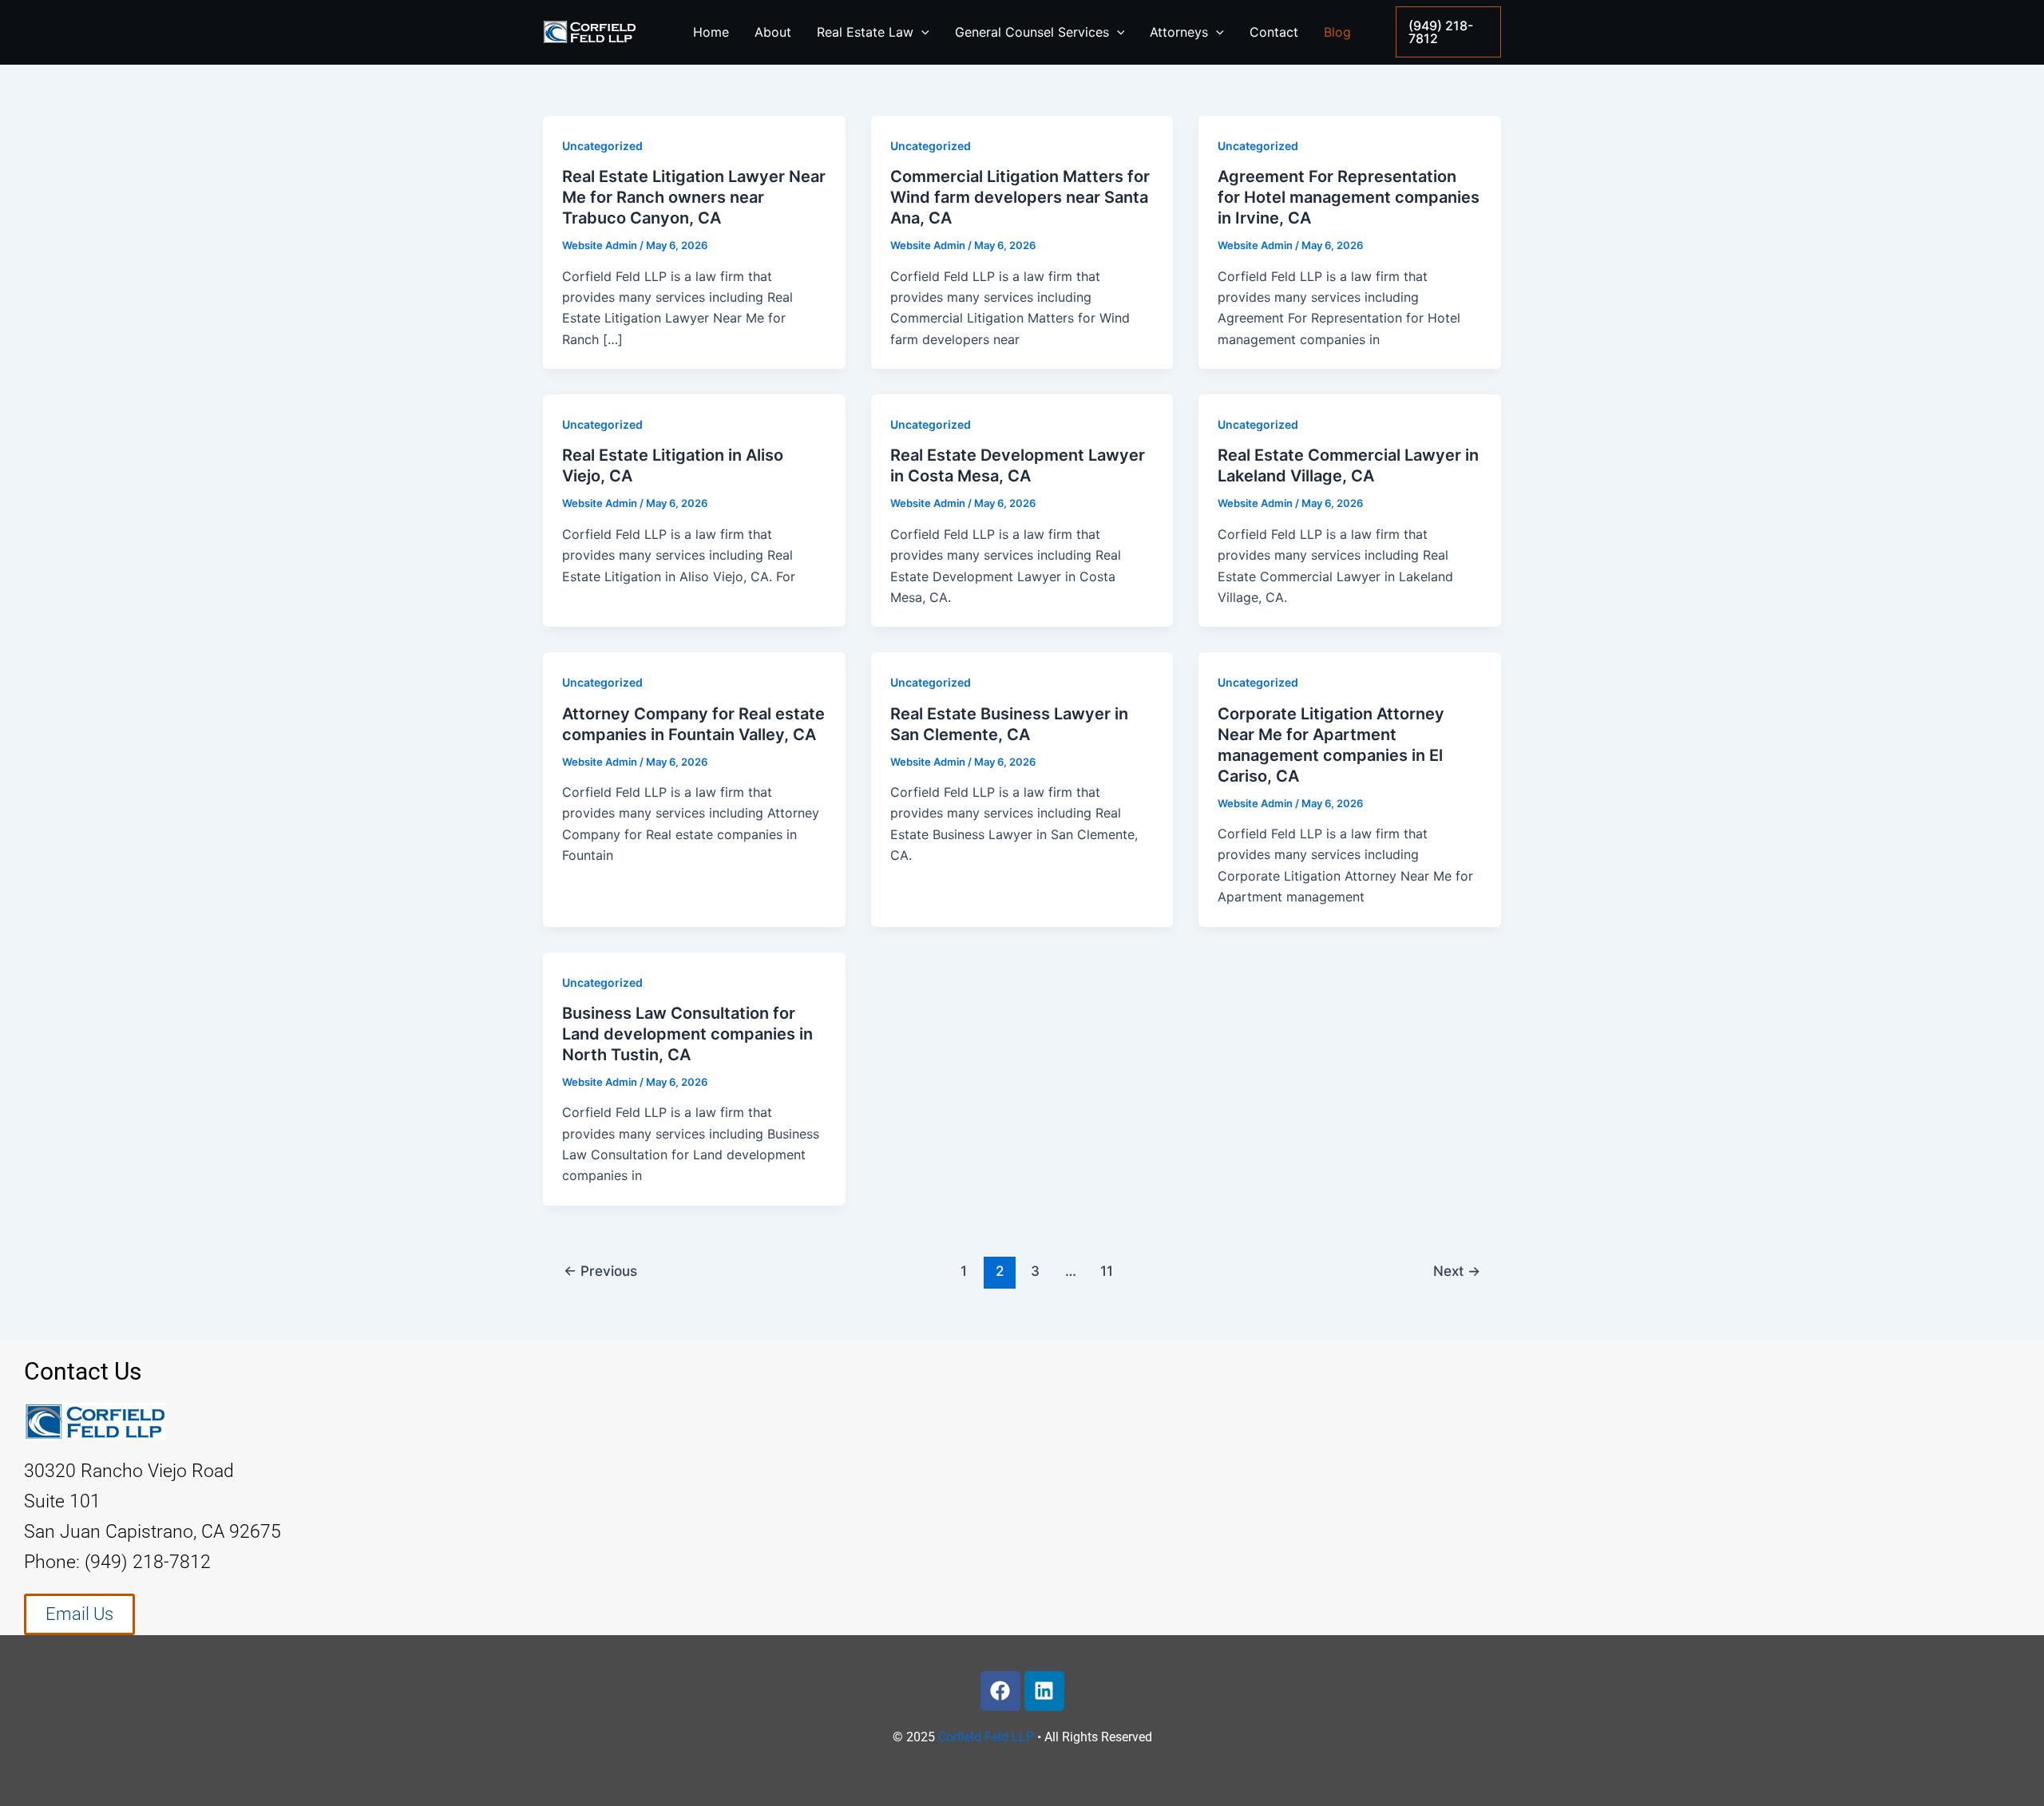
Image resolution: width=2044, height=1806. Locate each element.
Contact (1274, 32)
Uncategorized (602, 146)
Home (711, 32)
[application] (921, 32)
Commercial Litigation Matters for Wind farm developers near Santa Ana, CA (1020, 197)
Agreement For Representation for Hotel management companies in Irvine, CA (1349, 197)
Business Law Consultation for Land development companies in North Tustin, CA (687, 1034)
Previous (600, 1271)
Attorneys (1179, 32)
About (773, 32)
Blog (1337, 32)
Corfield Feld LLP (986, 1737)
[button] (1448, 32)
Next (1457, 1271)
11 (1107, 1271)
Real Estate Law (865, 32)
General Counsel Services (1032, 32)
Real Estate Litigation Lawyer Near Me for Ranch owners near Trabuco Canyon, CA (694, 197)
